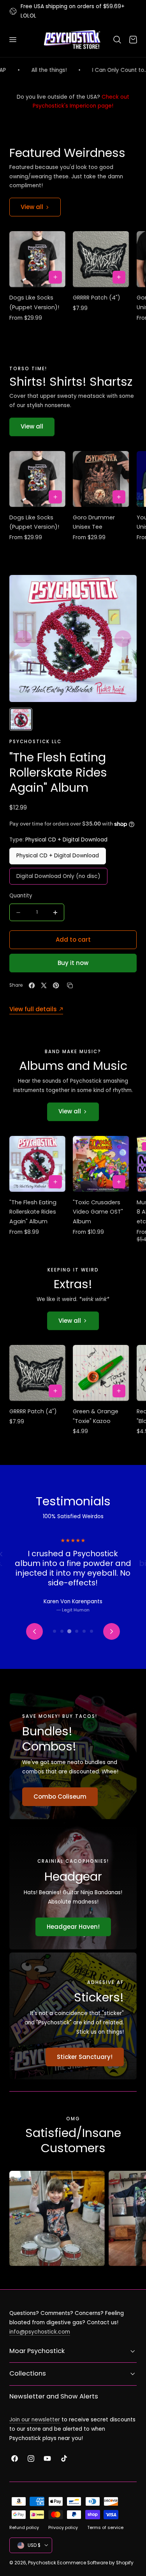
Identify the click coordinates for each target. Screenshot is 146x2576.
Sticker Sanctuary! (85, 2057)
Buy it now (73, 963)
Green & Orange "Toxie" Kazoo (96, 1416)
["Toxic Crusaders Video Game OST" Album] (101, 1164)
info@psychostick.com (40, 2332)
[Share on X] (44, 985)
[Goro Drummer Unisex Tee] (101, 479)
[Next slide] (123, 638)
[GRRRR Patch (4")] (101, 259)
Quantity (21, 896)
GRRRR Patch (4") (97, 298)
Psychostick (42, 2563)
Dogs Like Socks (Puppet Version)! (34, 302)
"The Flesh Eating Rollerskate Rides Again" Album (33, 1212)
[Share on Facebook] (32, 985)
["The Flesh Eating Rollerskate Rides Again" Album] (37, 1164)
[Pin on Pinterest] (56, 985)
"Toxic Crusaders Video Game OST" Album (98, 1212)
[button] (12, 40)
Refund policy (24, 2527)
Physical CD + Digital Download (58, 856)
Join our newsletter (35, 2420)
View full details (33, 1009)
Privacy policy (63, 2527)
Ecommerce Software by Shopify (95, 2563)
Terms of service (105, 2527)
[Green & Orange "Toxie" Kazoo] (101, 1373)
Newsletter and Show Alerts (54, 2396)
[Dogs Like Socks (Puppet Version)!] (37, 259)
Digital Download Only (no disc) (58, 876)
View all (32, 207)
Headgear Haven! (73, 1927)
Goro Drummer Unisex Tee (94, 522)
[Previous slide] (23, 638)
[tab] (55, 1631)
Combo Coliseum (60, 1797)
